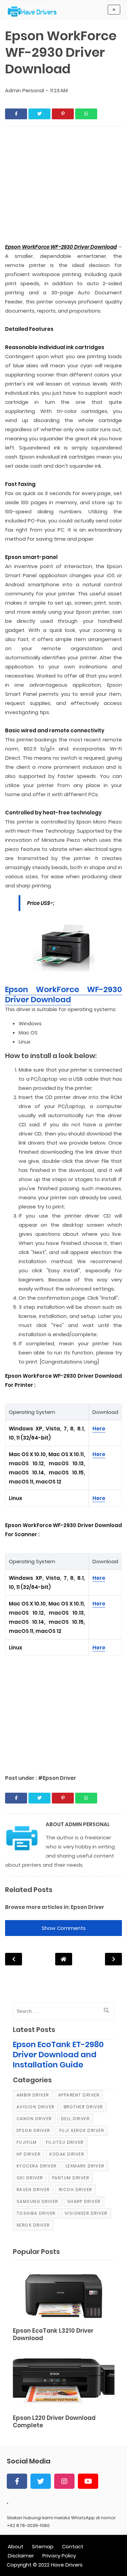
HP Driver (29, 2154)
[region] (63, 186)
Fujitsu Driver (65, 2142)
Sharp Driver (84, 2201)
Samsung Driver (37, 2201)
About (16, 2546)
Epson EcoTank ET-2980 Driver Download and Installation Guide (58, 2055)
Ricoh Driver (76, 2190)
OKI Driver (30, 2178)
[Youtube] (88, 2481)
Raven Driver (33, 2190)
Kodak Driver (67, 2154)
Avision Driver (36, 2107)
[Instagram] (64, 2481)
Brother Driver (83, 2107)
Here (99, 1429)
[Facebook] (17, 2481)
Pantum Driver (71, 2178)
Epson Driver (88, 1907)
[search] (106, 2011)
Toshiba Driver (36, 2213)
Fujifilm (27, 2142)
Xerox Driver (33, 2225)
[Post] (64, 2295)
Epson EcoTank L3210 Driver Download (53, 2335)
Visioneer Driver (86, 2213)
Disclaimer (21, 2556)
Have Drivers (67, 2565)
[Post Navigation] (64, 1959)
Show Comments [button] (64, 1928)
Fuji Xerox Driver (82, 2130)
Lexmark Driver (85, 2166)
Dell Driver (75, 2119)
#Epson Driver (57, 1778)
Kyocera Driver (37, 2166)
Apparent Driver (79, 2095)
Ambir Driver (33, 2095)
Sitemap (43, 2546)
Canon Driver (34, 2119)
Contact (73, 2546)
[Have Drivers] (35, 11)
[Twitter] (41, 2481)
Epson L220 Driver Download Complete (54, 2422)
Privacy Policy (59, 2556)
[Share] (16, 114)
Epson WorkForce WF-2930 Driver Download (63, 995)
